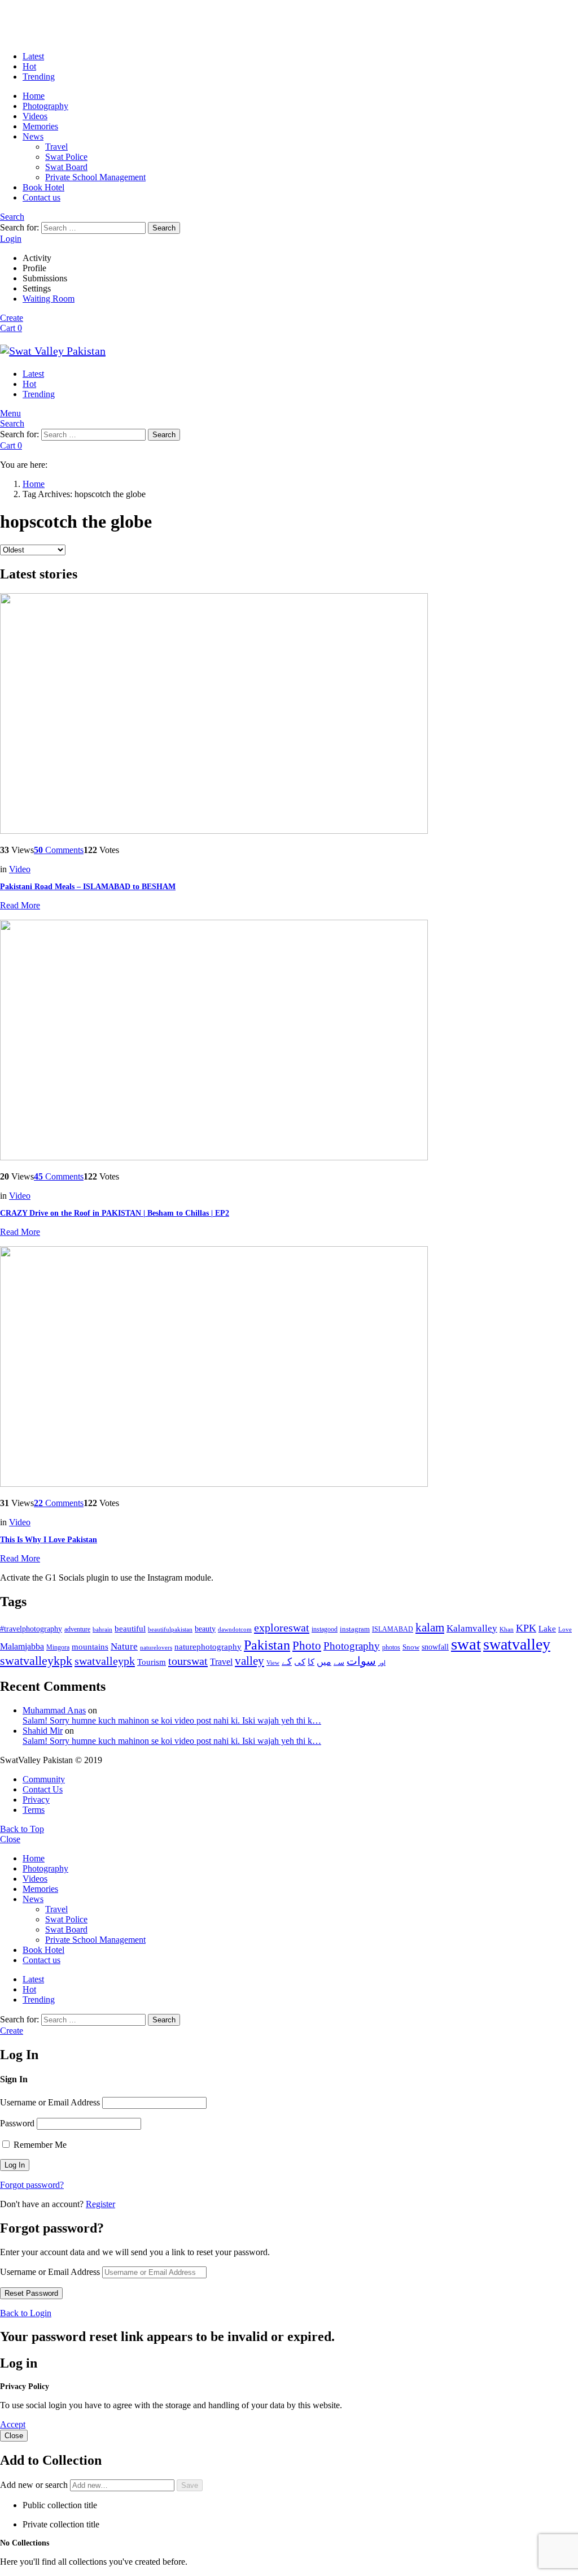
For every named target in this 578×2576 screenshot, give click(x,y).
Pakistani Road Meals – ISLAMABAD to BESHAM (88, 887)
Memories (40, 126)
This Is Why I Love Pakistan (49, 1540)
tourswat (188, 1661)
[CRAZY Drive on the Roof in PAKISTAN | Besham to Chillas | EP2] (289, 1041)
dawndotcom (235, 1629)
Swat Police (66, 157)
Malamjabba (22, 1646)
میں (324, 1662)
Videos (35, 116)
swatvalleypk (105, 1661)
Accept (13, 2424)
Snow (411, 1647)
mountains (90, 1647)
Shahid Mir (43, 1731)
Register (100, 2204)
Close (10, 1839)
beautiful (130, 1629)
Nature (124, 1646)
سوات (361, 1661)
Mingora (58, 1647)
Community (44, 1779)
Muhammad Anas (54, 1710)
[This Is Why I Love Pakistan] (289, 1368)
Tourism (152, 1662)
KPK (526, 1628)
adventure (77, 1629)
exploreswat (282, 1628)
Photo (307, 1646)
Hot (29, 66)
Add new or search (35, 2485)
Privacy (36, 1800)
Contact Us (43, 1789)
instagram (355, 1629)
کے (287, 1662)
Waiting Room (49, 299)
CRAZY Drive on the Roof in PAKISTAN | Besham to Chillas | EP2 (115, 1213)
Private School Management (95, 177)
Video (20, 869)
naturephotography (208, 1647)
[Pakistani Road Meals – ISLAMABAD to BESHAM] (289, 715)
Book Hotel (43, 187)
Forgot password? (32, 2185)
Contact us (41, 197)
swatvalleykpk (36, 1661)
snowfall (435, 1647)
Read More (20, 905)
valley (249, 1661)
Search (164, 228)
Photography (45, 106)
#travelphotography (31, 1629)
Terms (34, 1810)
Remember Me (39, 2145)
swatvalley (517, 1644)
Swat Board (66, 167)
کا (311, 1662)
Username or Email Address (50, 2102)
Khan (507, 1629)
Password (17, 2123)
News (33, 136)
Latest (33, 56)
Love (565, 1629)
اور (382, 1663)
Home (34, 96)
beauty (205, 1629)
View (273, 1663)
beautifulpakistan (170, 1629)
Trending (39, 77)
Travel (56, 147)
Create (12, 318)
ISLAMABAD (393, 1629)
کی (300, 1662)
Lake (547, 1629)
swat (466, 1644)
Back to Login (26, 2313)
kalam (430, 1628)
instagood (325, 1629)
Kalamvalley (472, 1628)
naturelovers (156, 1647)
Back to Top (22, 1829)
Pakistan (267, 1645)
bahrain (102, 1629)
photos (391, 1647)
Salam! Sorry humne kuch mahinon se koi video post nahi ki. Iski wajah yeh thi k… (172, 1720)
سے (339, 1662)
